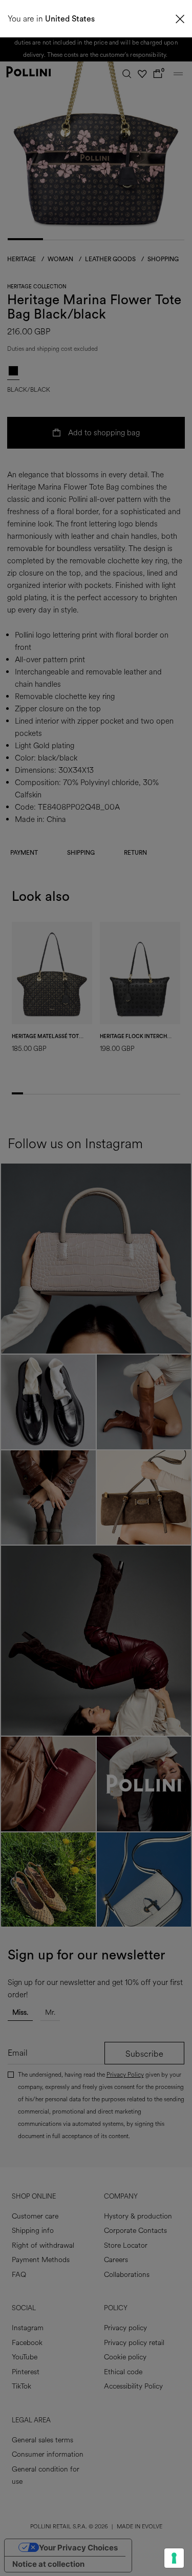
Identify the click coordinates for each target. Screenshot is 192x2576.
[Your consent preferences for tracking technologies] (174, 2558)
